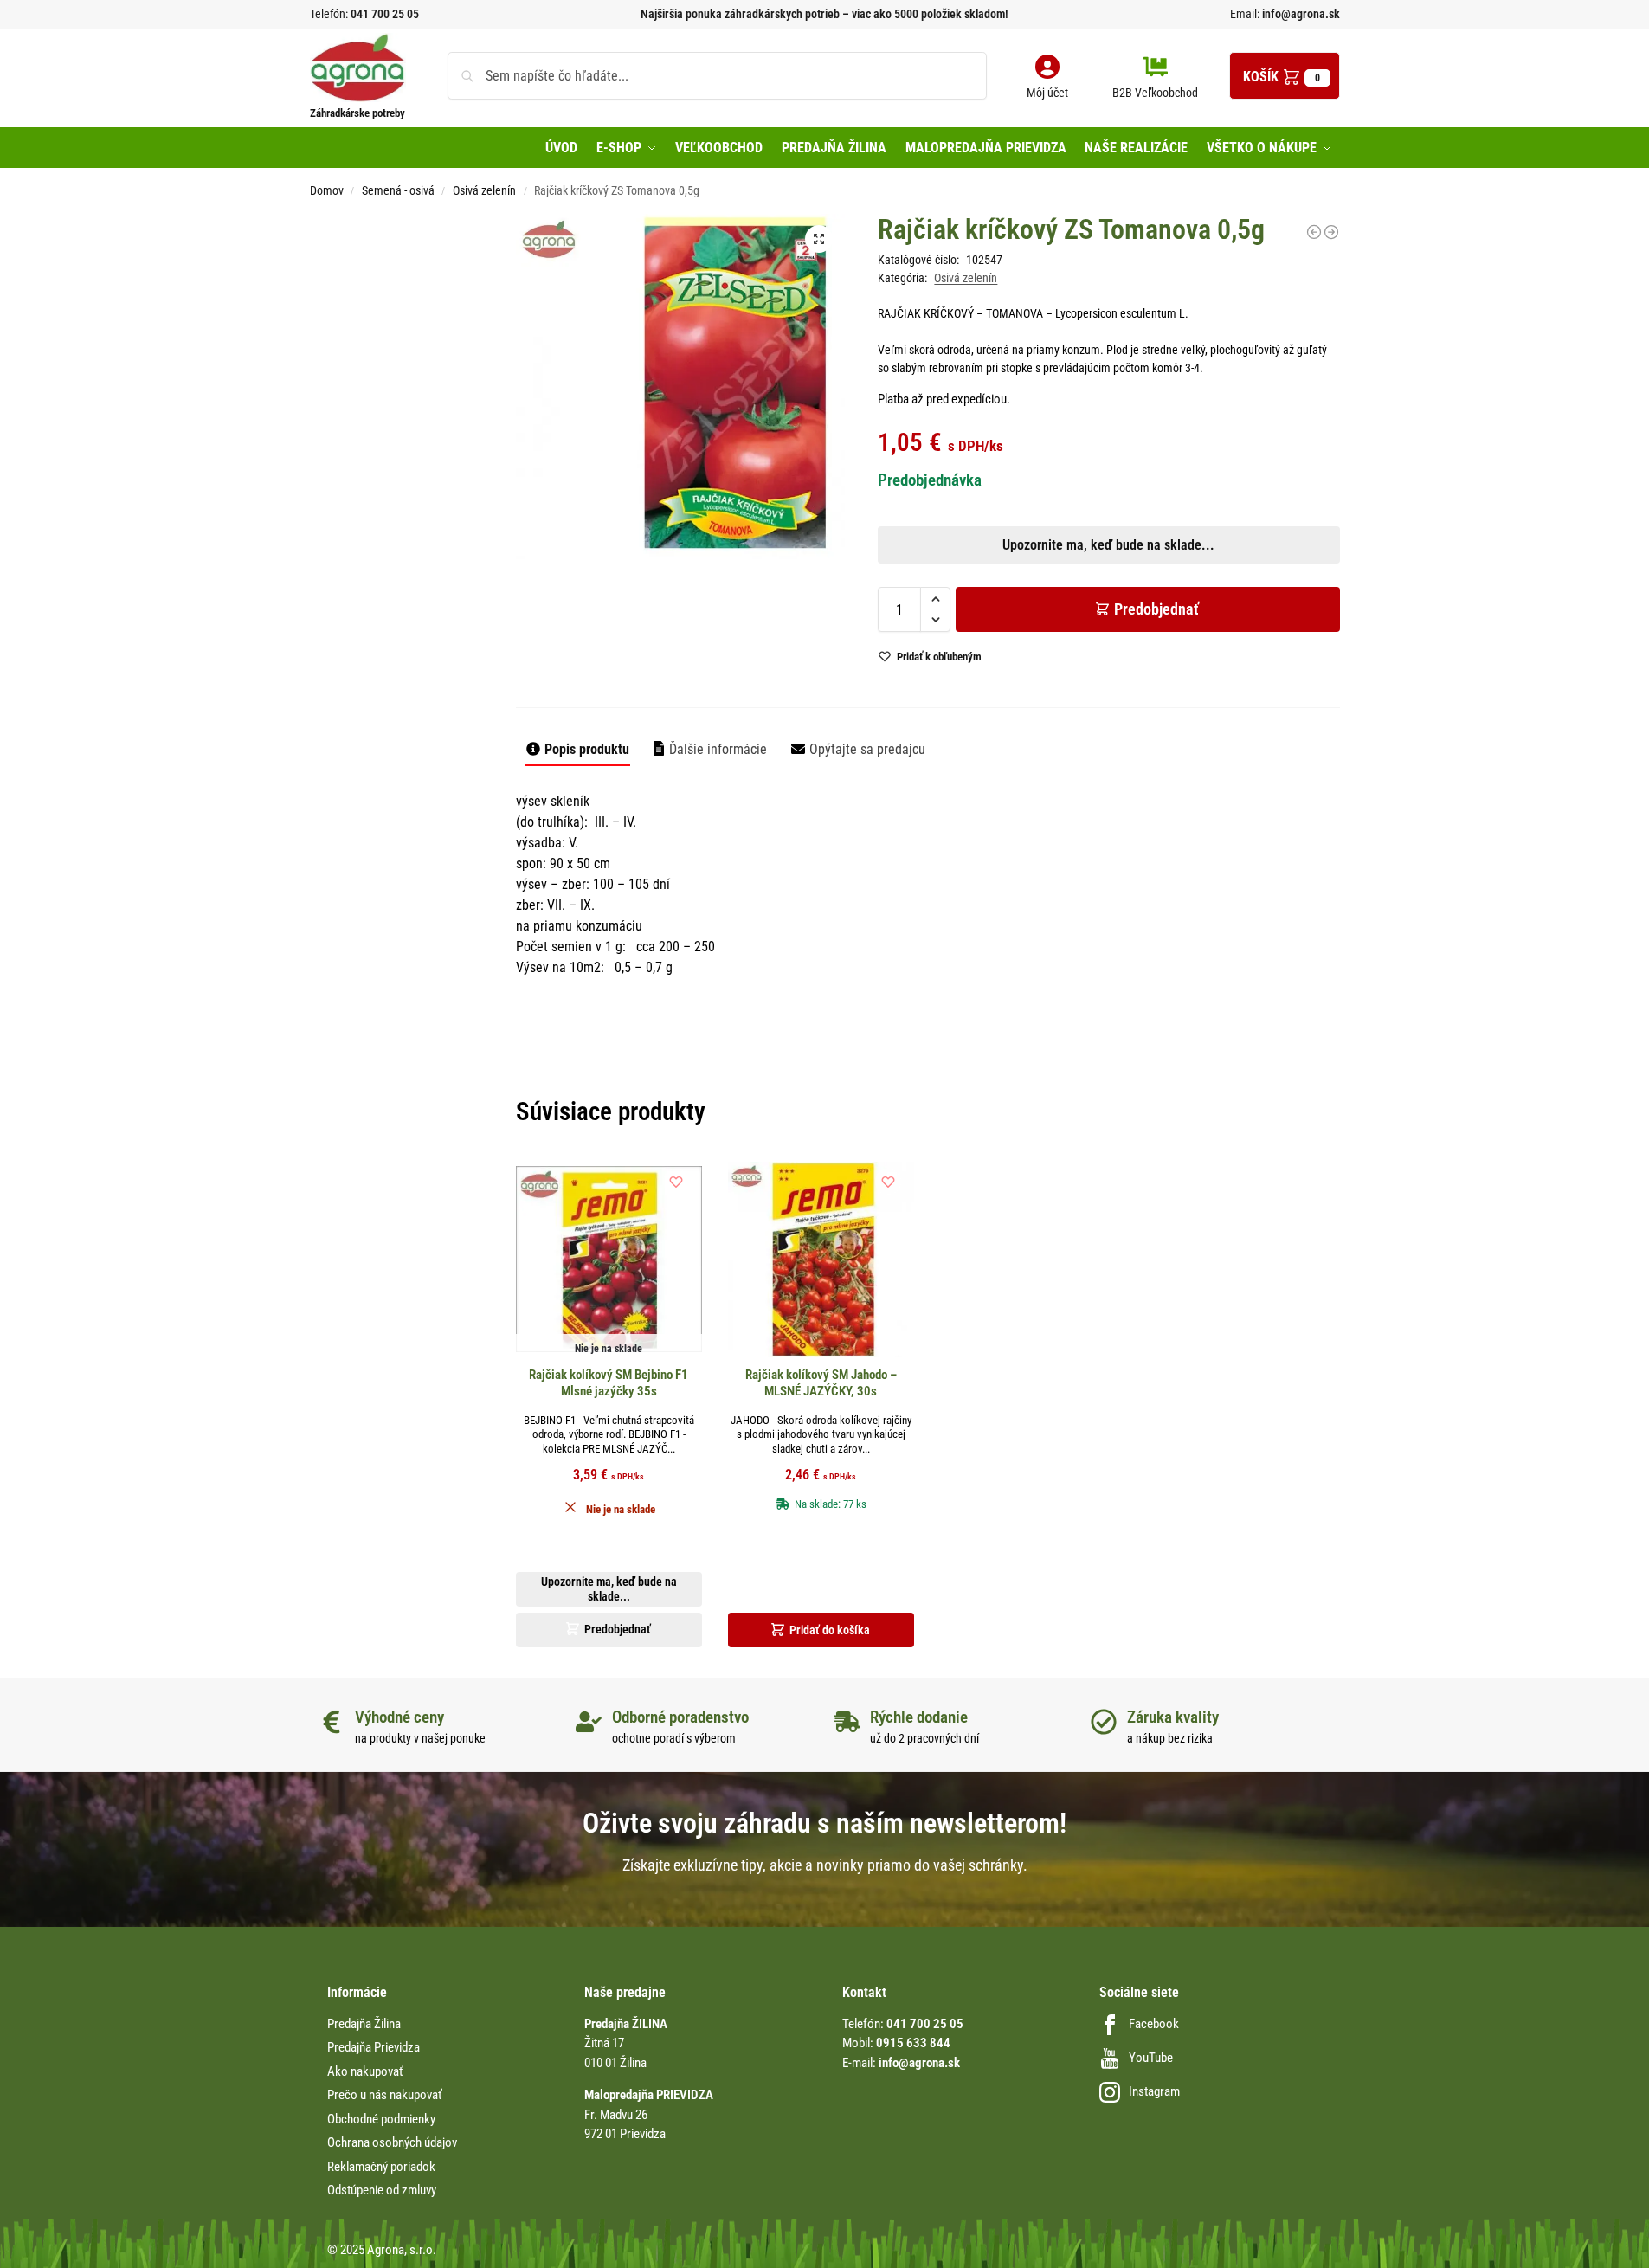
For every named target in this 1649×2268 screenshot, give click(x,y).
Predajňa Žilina (364, 2024)
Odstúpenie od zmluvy (382, 2190)
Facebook (1154, 2024)
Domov (327, 190)
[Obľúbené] (676, 1182)
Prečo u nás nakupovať (385, 2095)
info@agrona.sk (1300, 14)
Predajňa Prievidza (374, 2047)
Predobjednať (1156, 609)
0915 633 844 (913, 2043)
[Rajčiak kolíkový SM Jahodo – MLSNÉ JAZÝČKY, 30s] (821, 1260)
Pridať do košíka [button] (830, 1630)
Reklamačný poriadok (381, 2167)
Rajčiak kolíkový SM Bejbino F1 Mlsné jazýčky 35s (609, 1383)
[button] (1285, 76)
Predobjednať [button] (811, 648)
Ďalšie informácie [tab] (718, 749)
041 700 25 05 (385, 14)
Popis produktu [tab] (587, 749)
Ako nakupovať (365, 2071)
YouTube (1151, 2058)
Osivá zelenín (484, 190)
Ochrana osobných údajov (392, 2142)
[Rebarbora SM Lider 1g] (1331, 232)
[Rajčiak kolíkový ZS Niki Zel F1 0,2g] (1314, 232)
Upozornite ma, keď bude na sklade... (802, 607)
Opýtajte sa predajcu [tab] (867, 749)
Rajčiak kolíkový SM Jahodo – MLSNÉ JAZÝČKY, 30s (821, 1383)
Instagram (1154, 2091)
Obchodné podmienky (381, 2119)
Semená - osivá (398, 190)
